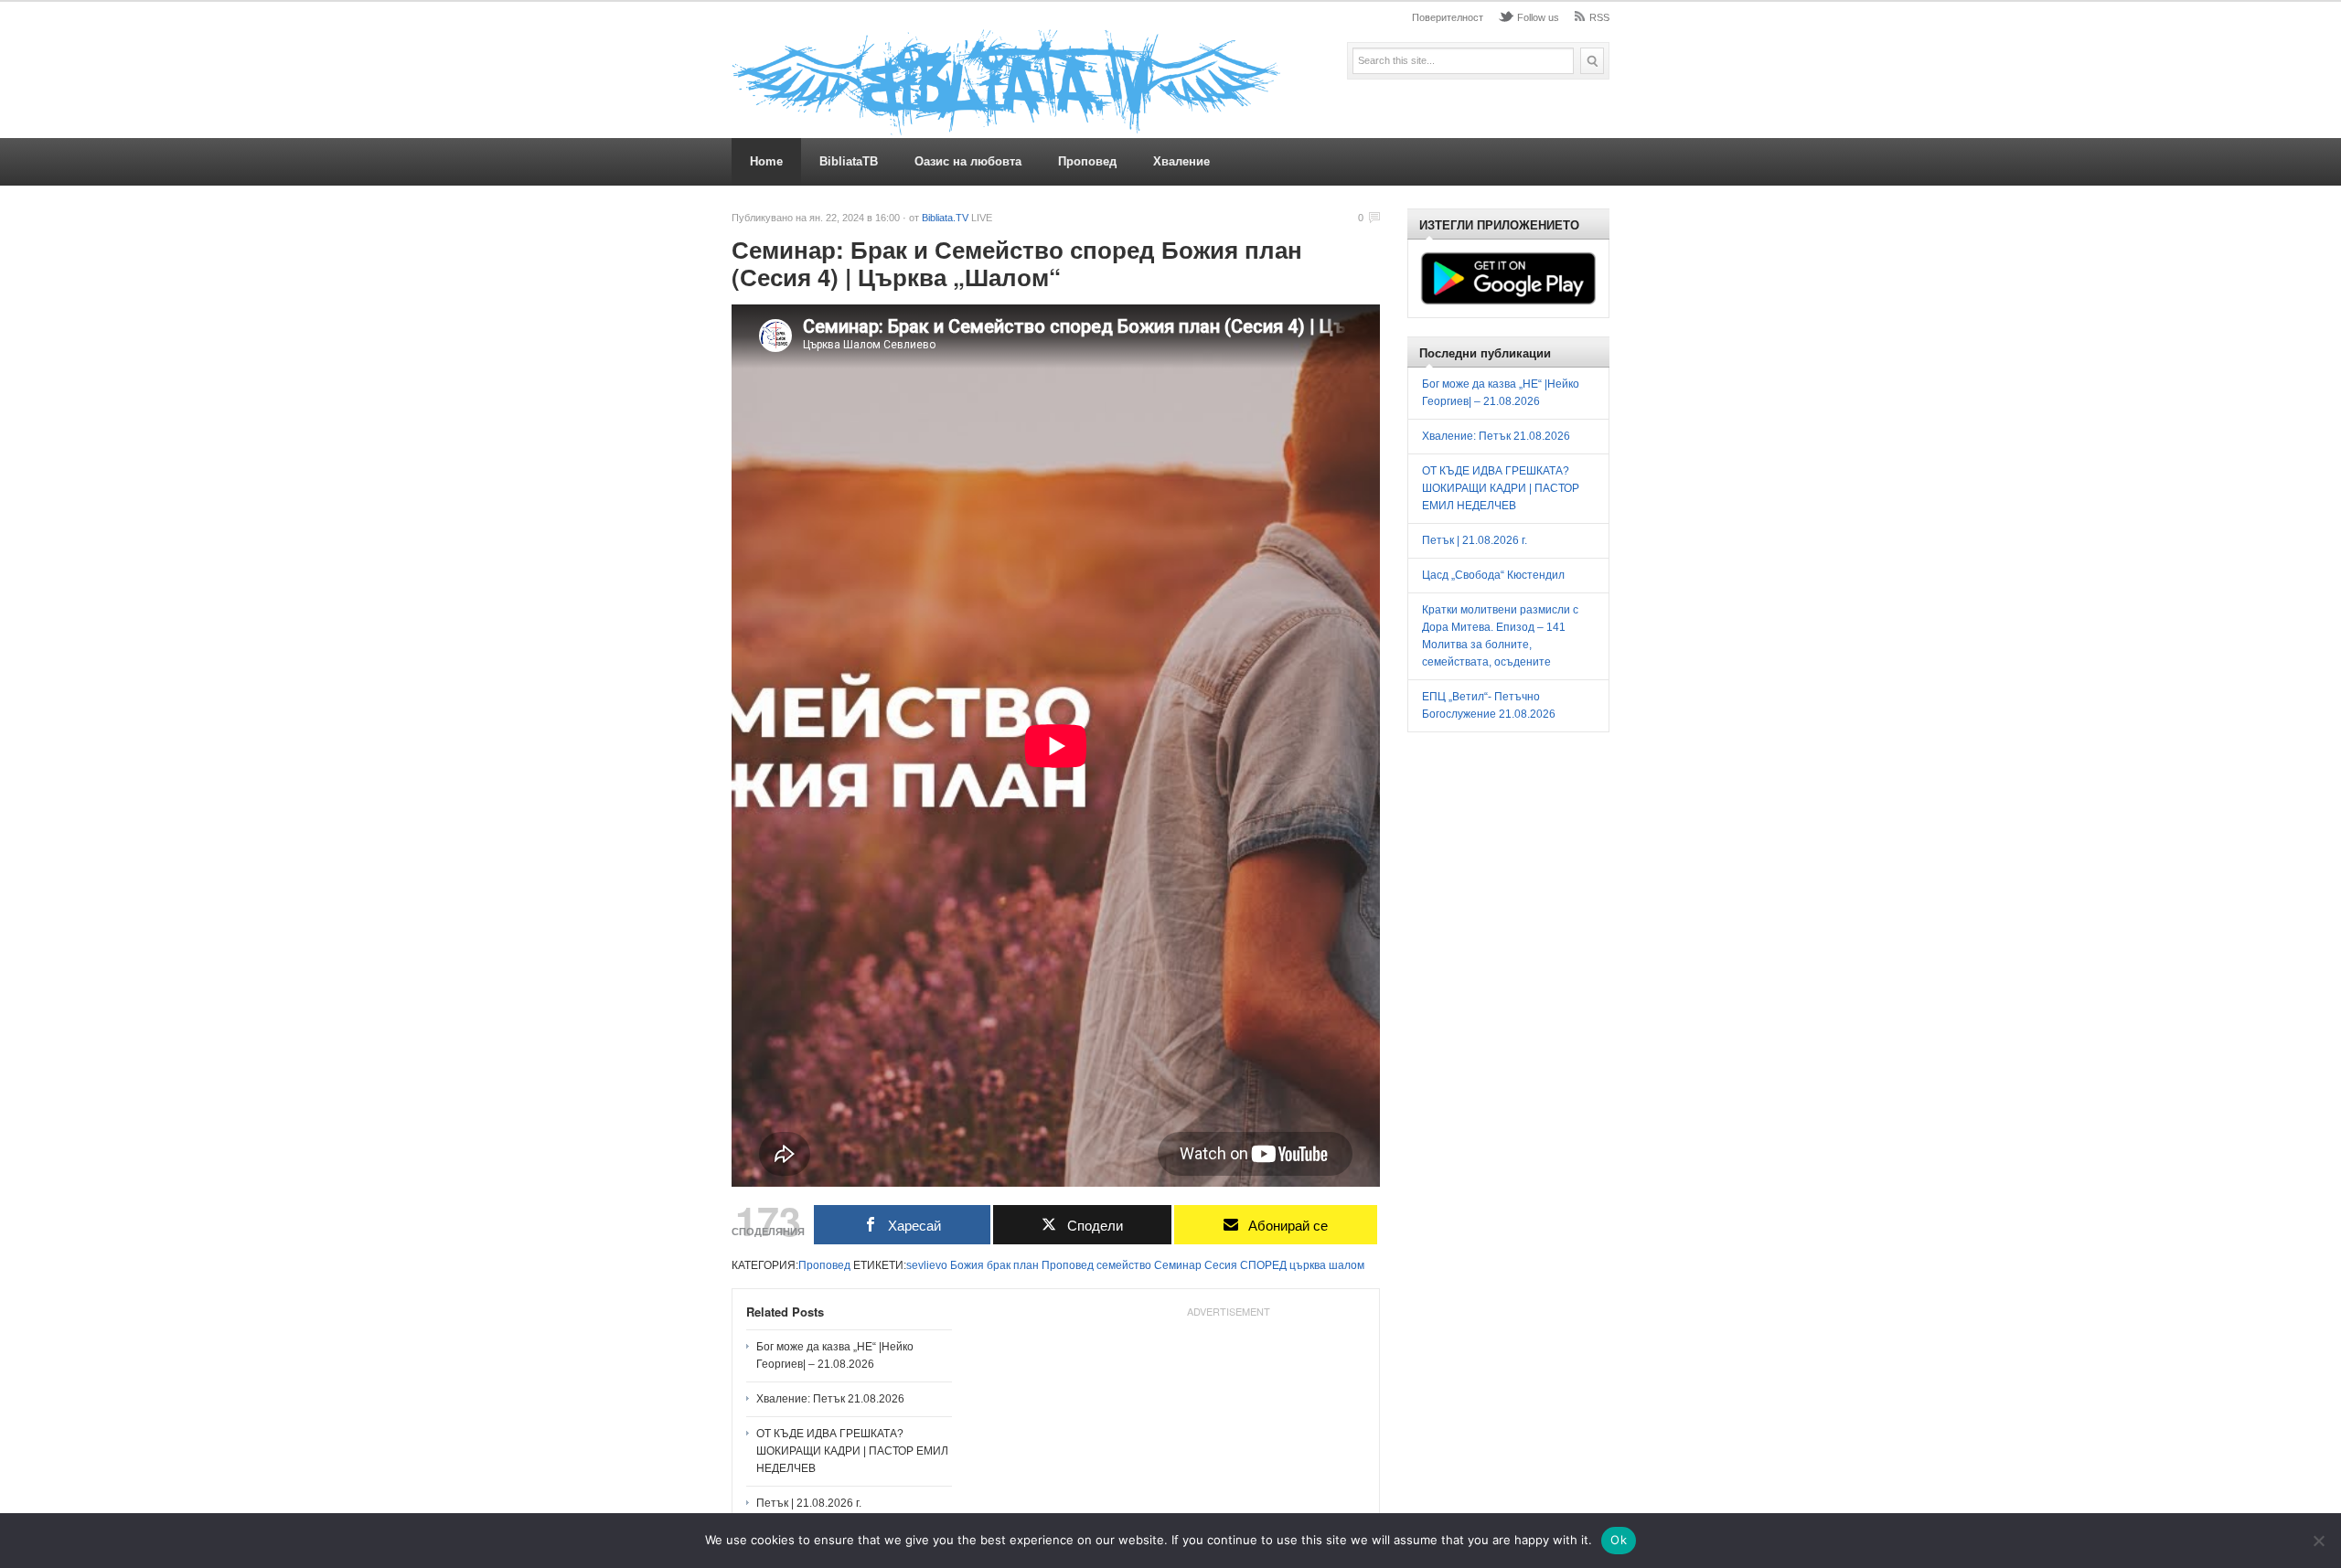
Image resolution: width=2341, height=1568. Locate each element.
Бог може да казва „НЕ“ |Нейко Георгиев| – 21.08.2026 (835, 1355)
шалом (1347, 1265)
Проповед (1087, 161)
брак (999, 1265)
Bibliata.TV (945, 218)
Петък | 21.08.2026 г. (809, 1503)
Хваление (1181, 161)
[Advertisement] (1228, 1439)
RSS (1599, 17)
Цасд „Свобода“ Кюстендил (1493, 575)
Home (766, 161)
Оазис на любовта (968, 161)
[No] (2318, 1541)
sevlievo (927, 1265)
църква (1308, 1265)
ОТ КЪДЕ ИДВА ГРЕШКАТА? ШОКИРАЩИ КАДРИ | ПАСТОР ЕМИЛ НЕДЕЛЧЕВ (852, 1451)
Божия (967, 1265)
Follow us (1538, 17)
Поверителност (1448, 17)
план (1026, 1265)
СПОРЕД (1263, 1265)
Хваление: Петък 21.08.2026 (830, 1399)
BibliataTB (849, 161)
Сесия (1221, 1265)
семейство (1124, 1265)
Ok (1619, 1540)
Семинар (1178, 1265)
